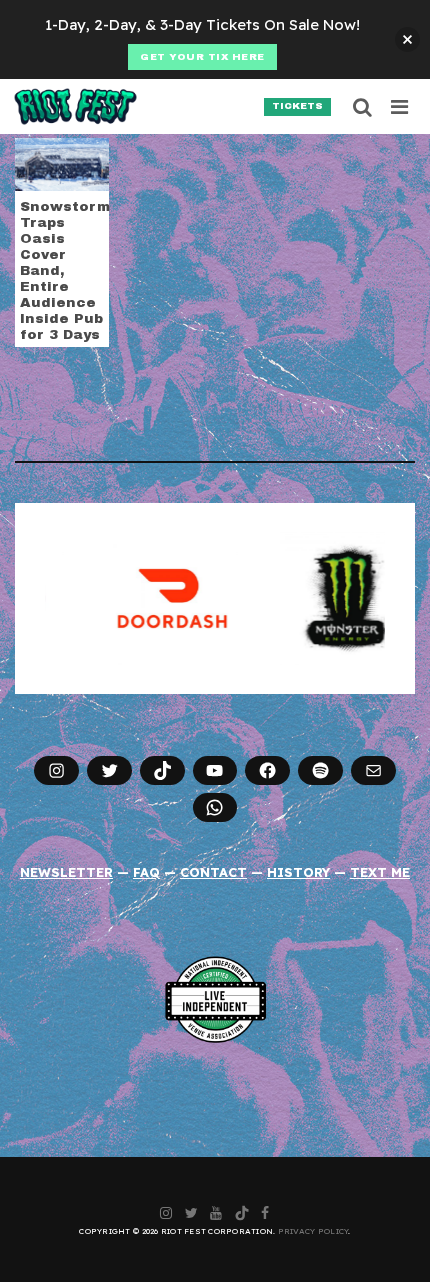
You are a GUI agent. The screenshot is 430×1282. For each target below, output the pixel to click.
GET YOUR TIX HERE (202, 57)
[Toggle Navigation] (400, 107)
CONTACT (213, 872)
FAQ (146, 872)
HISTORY (298, 872)
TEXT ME (380, 872)
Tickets (297, 106)
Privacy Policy (313, 1231)
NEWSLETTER (66, 872)
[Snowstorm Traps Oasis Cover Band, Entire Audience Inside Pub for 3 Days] (62, 163)
